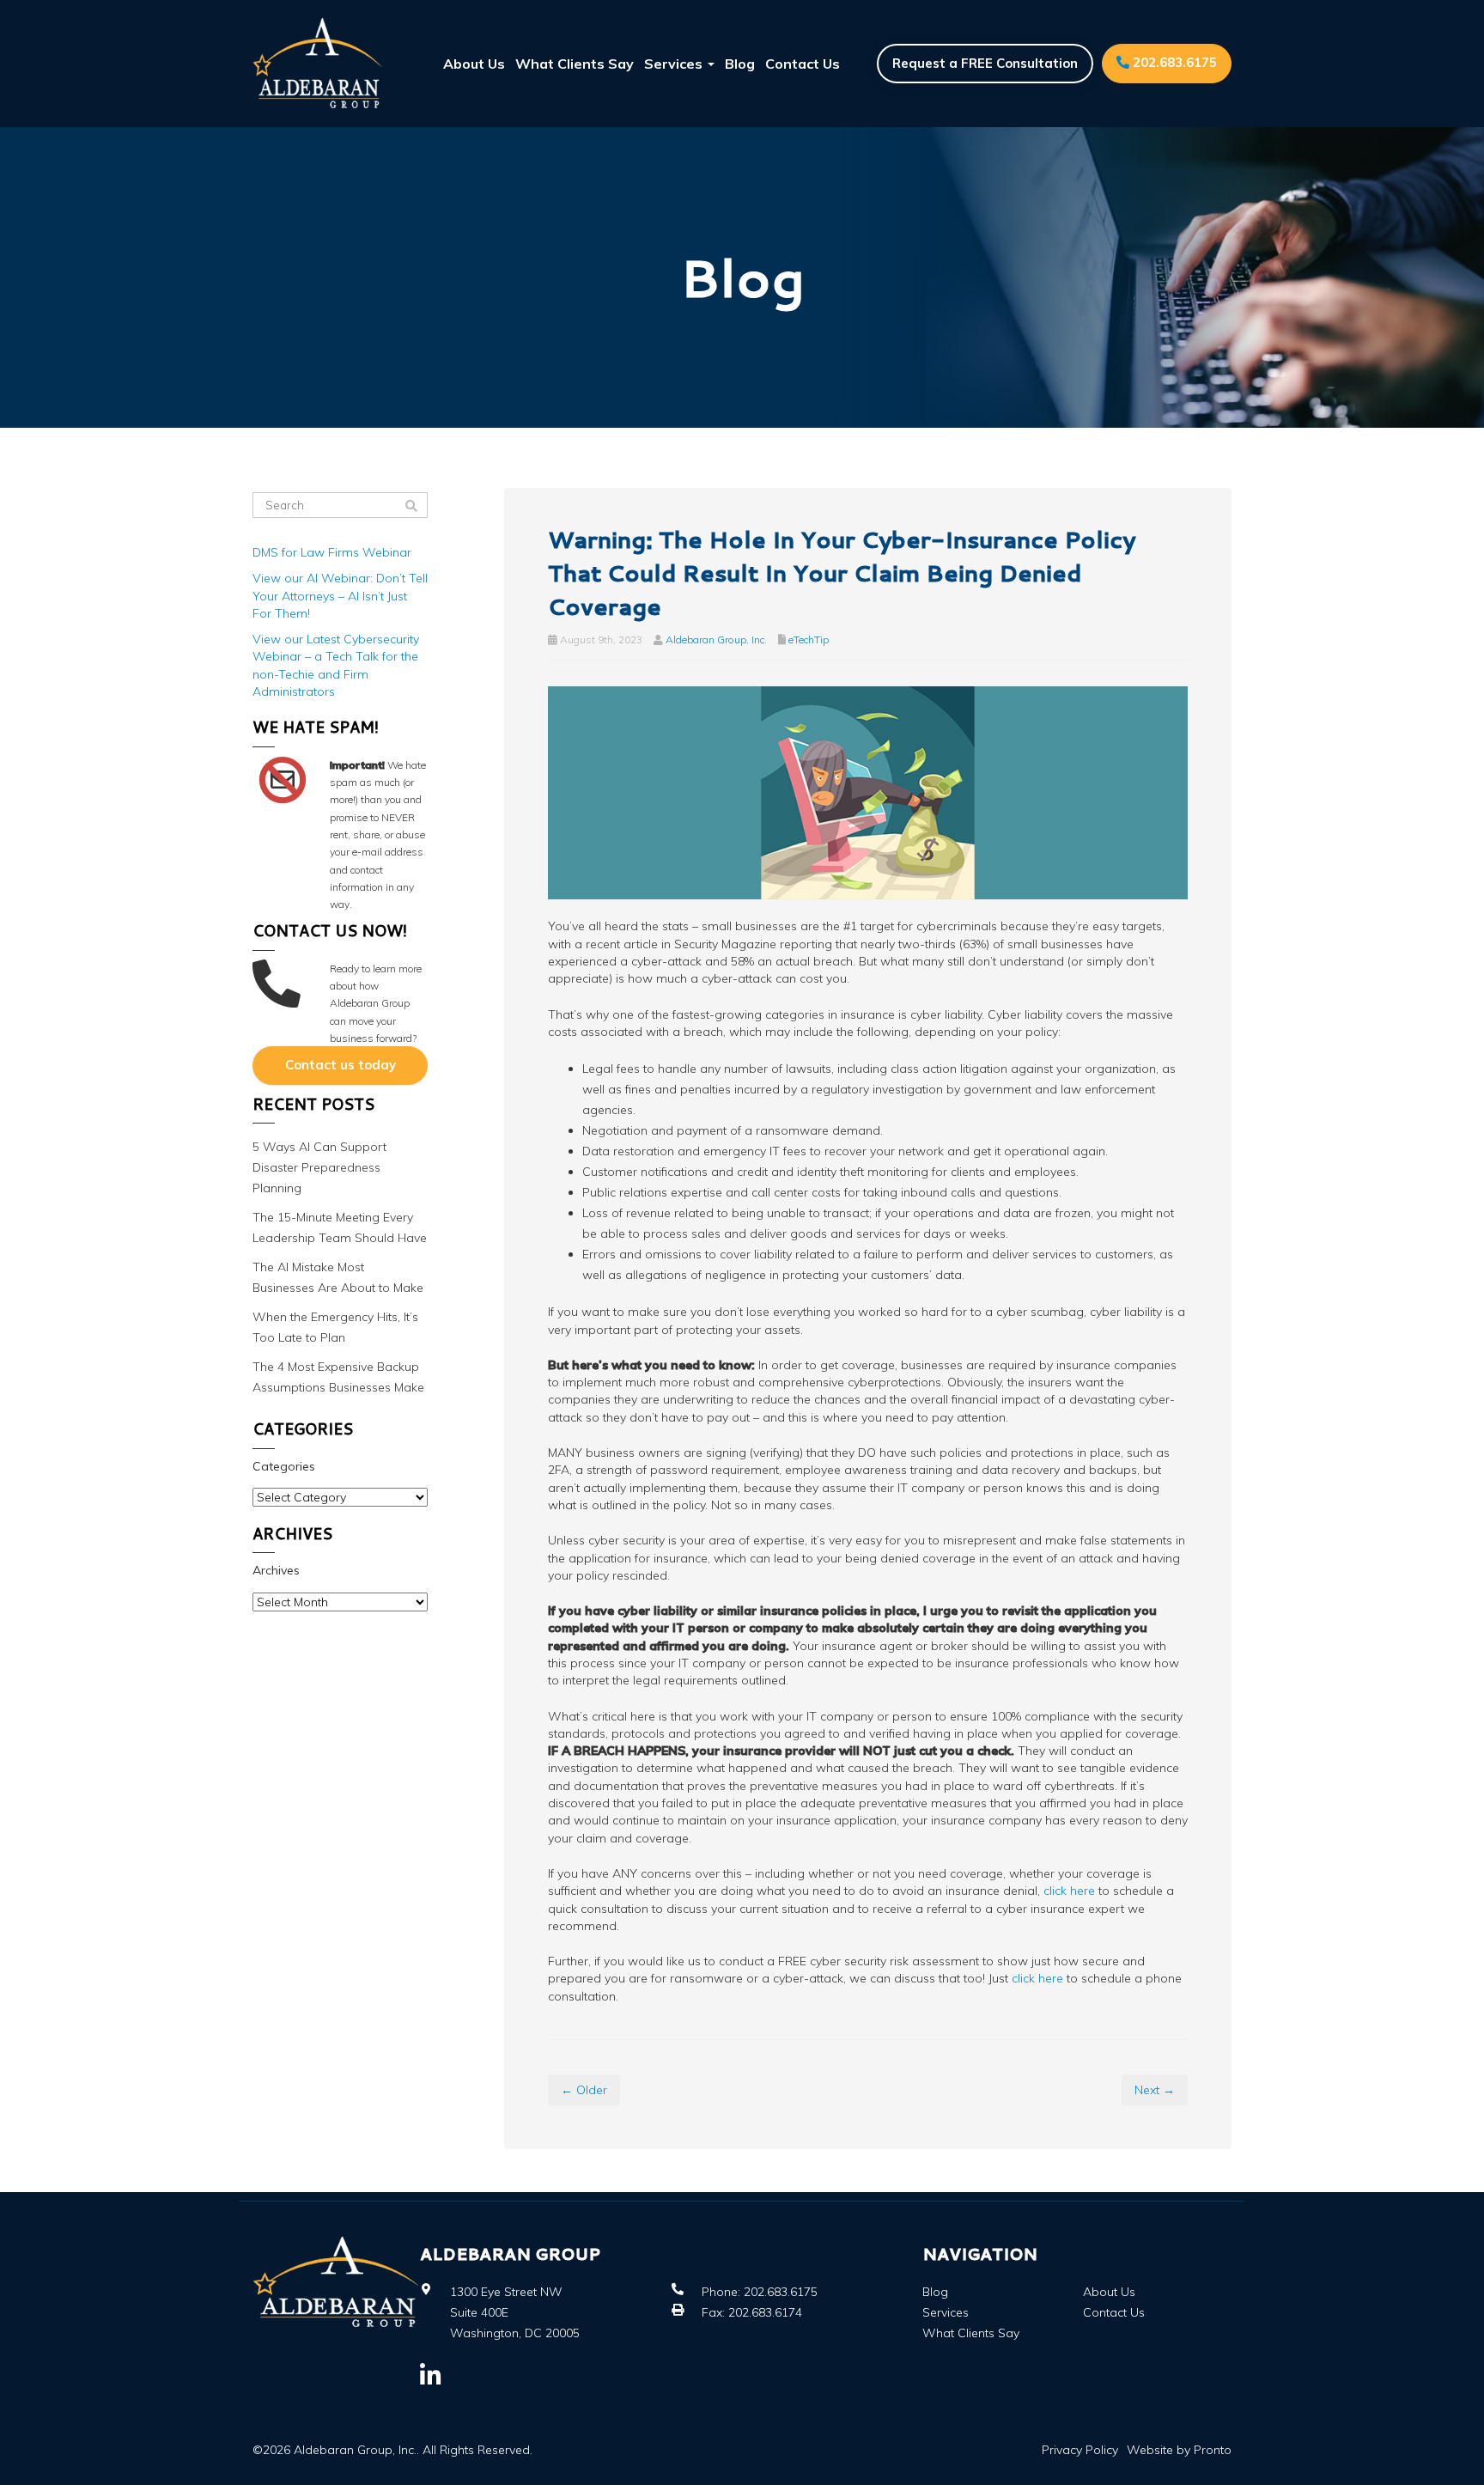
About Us (474, 64)
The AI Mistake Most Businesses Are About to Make (338, 1277)
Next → (1155, 2090)
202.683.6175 (1173, 62)
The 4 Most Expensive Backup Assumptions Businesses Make (338, 1377)
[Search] (411, 506)
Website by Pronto (1179, 2450)
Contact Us (803, 64)
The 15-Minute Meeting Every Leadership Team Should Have (340, 1227)
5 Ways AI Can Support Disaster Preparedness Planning (319, 1167)
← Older (584, 2090)
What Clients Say (575, 64)
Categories (284, 1466)
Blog (740, 64)
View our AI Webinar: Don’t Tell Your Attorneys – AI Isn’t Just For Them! (340, 596)
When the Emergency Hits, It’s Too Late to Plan (335, 1327)
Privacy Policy (1080, 2450)
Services (675, 64)
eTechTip (809, 640)
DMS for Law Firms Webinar (332, 552)
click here (1069, 1891)
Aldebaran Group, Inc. (716, 640)
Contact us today (341, 1065)
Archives (276, 1570)
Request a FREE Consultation (985, 63)
